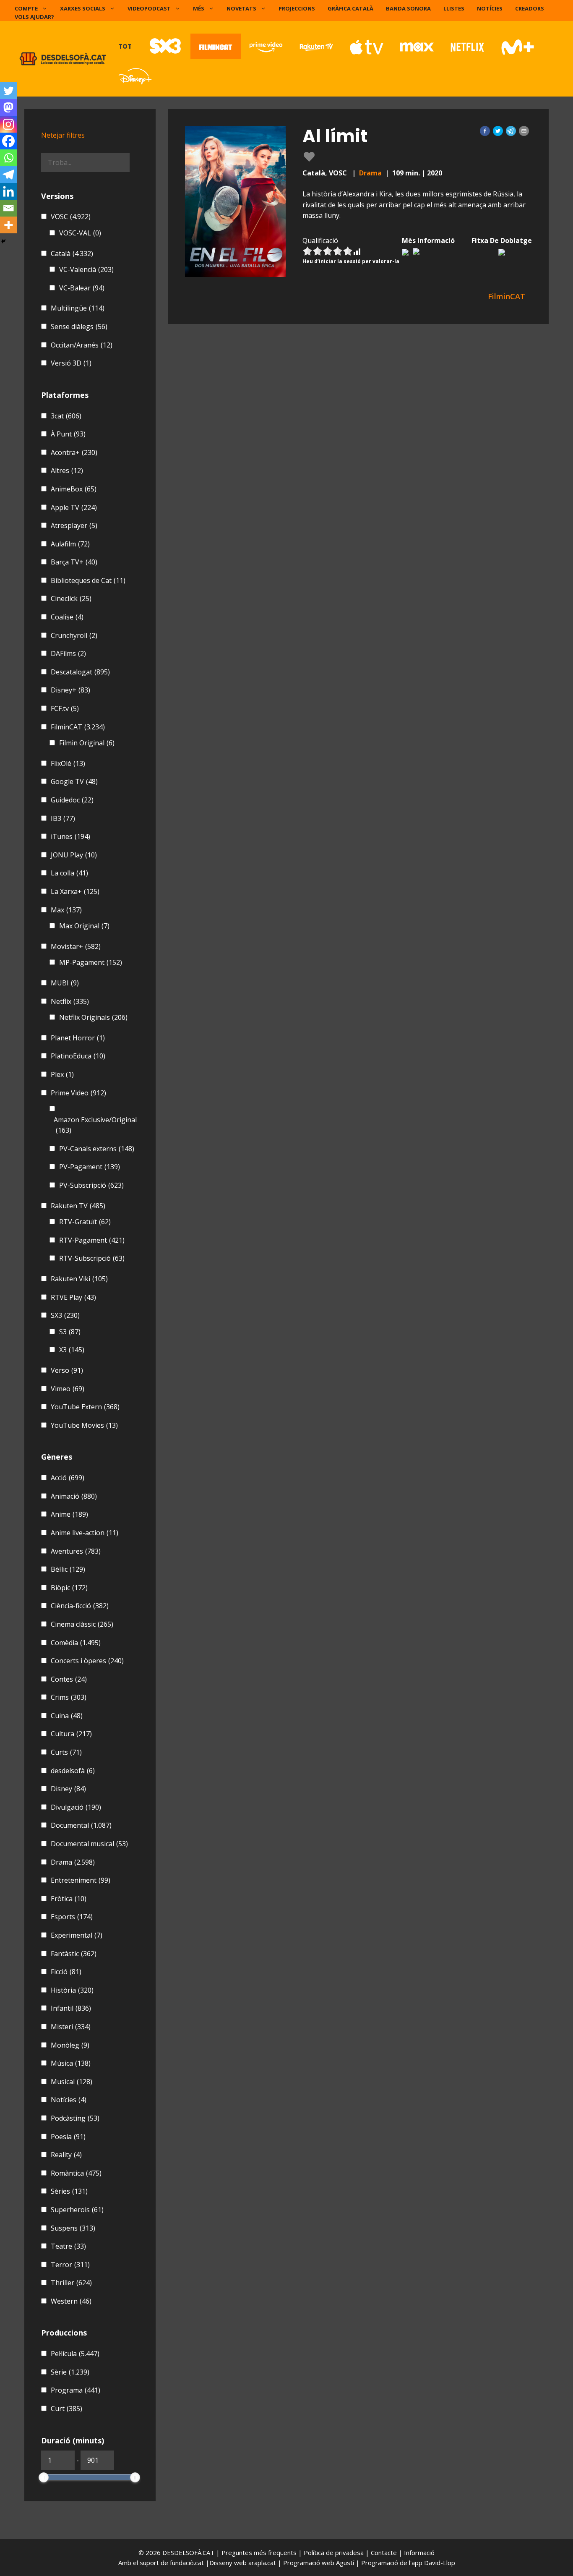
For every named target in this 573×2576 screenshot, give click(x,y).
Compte (26, 8)
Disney (68, 1789)
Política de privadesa (335, 2552)
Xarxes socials (83, 8)
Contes (69, 1679)
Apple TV (74, 507)
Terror (70, 2265)
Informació (419, 2552)
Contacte (385, 2552)
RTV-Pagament (92, 1240)
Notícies (490, 8)
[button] (485, 131)
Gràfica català (350, 8)
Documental (81, 1825)
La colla (69, 873)
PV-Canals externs (97, 1149)
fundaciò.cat (187, 2563)
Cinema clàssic (82, 1624)
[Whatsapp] (8, 158)
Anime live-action (85, 1533)
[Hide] (3, 241)
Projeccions (297, 8)
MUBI (65, 983)
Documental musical (89, 1844)
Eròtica (69, 1899)
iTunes (70, 836)
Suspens (73, 2228)
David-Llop (440, 2563)
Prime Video (78, 1093)
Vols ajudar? (34, 17)
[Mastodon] (8, 107)
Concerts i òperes (87, 1661)
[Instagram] (8, 124)
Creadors (530, 8)
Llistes (454, 8)
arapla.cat (262, 2563)
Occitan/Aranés (82, 345)
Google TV (74, 781)
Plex (62, 1074)
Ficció (66, 1972)
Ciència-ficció (80, 1606)
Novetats (241, 8)
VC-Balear (82, 288)
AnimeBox (74, 489)
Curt (66, 2409)
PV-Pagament (90, 1167)
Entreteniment (81, 1880)
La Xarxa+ (75, 891)
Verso (67, 1370)
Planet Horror (78, 1038)
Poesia (68, 2137)
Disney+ (70, 690)
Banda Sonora (408, 8)
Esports (72, 1917)
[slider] (44, 2477)
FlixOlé (68, 763)
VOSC (71, 217)
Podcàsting (75, 2118)
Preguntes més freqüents (260, 2552)
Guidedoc (72, 800)
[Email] (8, 208)
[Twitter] (8, 91)
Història (72, 1990)
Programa (76, 2390)
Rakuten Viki (79, 1279)
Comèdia (76, 1643)
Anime (69, 1514)
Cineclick (71, 598)
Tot (125, 46)
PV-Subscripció (91, 1185)
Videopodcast (149, 8)
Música (71, 2063)
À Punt (68, 434)
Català (72, 253)
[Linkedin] (8, 191)
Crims (69, 1697)
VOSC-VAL (80, 233)
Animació (74, 1496)
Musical (72, 2082)
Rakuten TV (78, 1206)
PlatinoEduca (78, 1056)
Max (66, 910)
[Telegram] (8, 175)
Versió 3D (71, 363)
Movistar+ (76, 946)
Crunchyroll (74, 635)
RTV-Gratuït (85, 1222)
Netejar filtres (63, 135)
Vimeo (68, 1389)
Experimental (77, 1935)
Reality (66, 2155)
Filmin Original (87, 743)
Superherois (77, 2210)
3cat (66, 416)
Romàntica (76, 2173)
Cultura (71, 1734)
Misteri (71, 2027)
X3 (72, 1350)
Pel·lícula (75, 2354)
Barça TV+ (74, 562)
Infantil (71, 2008)
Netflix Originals (93, 1017)
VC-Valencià (86, 269)
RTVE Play (73, 1297)
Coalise (67, 617)
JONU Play (74, 855)
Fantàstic (74, 1954)
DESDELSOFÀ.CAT (188, 2552)
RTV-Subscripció (92, 1258)
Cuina (67, 1716)
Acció (68, 1478)
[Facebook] (8, 141)
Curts (66, 1752)
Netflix (70, 1001)
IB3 (63, 818)
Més (199, 8)
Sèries (69, 2191)
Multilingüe (78, 308)
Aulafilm (70, 544)
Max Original (84, 926)
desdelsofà (73, 1771)
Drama (370, 173)
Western (71, 2301)
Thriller (71, 2283)
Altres (67, 470)
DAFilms (68, 653)
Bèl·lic (68, 1569)
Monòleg (70, 2045)
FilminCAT (78, 727)
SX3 (65, 1315)
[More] (8, 225)
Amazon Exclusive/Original (95, 1125)
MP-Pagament (91, 962)
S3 (70, 1332)
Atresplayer (74, 525)
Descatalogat (80, 672)
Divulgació (76, 1807)
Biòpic (69, 1588)
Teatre (68, 2246)
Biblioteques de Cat (88, 580)
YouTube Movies (84, 1425)
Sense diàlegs (79, 327)
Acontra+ (74, 452)
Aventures (76, 1551)
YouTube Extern (85, 1407)
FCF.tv (65, 708)
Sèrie (70, 2372)
